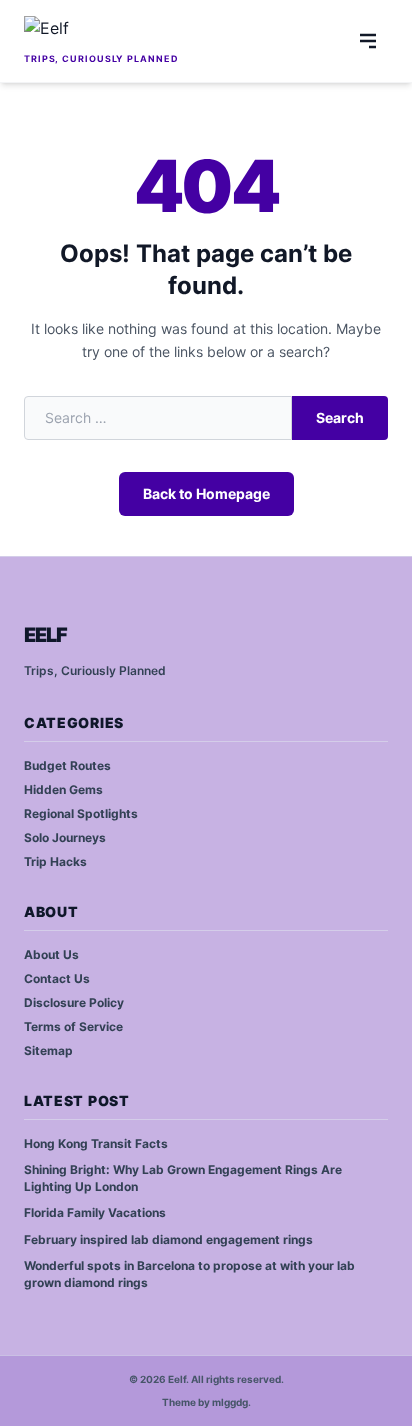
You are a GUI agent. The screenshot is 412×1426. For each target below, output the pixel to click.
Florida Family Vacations (95, 1212)
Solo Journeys (65, 837)
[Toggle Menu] (368, 41)
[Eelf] (101, 32)
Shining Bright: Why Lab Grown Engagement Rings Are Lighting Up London (183, 1178)
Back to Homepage (206, 493)
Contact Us (57, 978)
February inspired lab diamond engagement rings (168, 1239)
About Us (51, 954)
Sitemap (48, 1050)
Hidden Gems (63, 789)
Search (340, 417)
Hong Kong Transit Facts (96, 1143)
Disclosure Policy (74, 1002)
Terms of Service (73, 1026)
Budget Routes (67, 765)
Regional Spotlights (81, 813)
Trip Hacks (55, 861)
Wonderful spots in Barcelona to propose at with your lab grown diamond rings (189, 1274)
